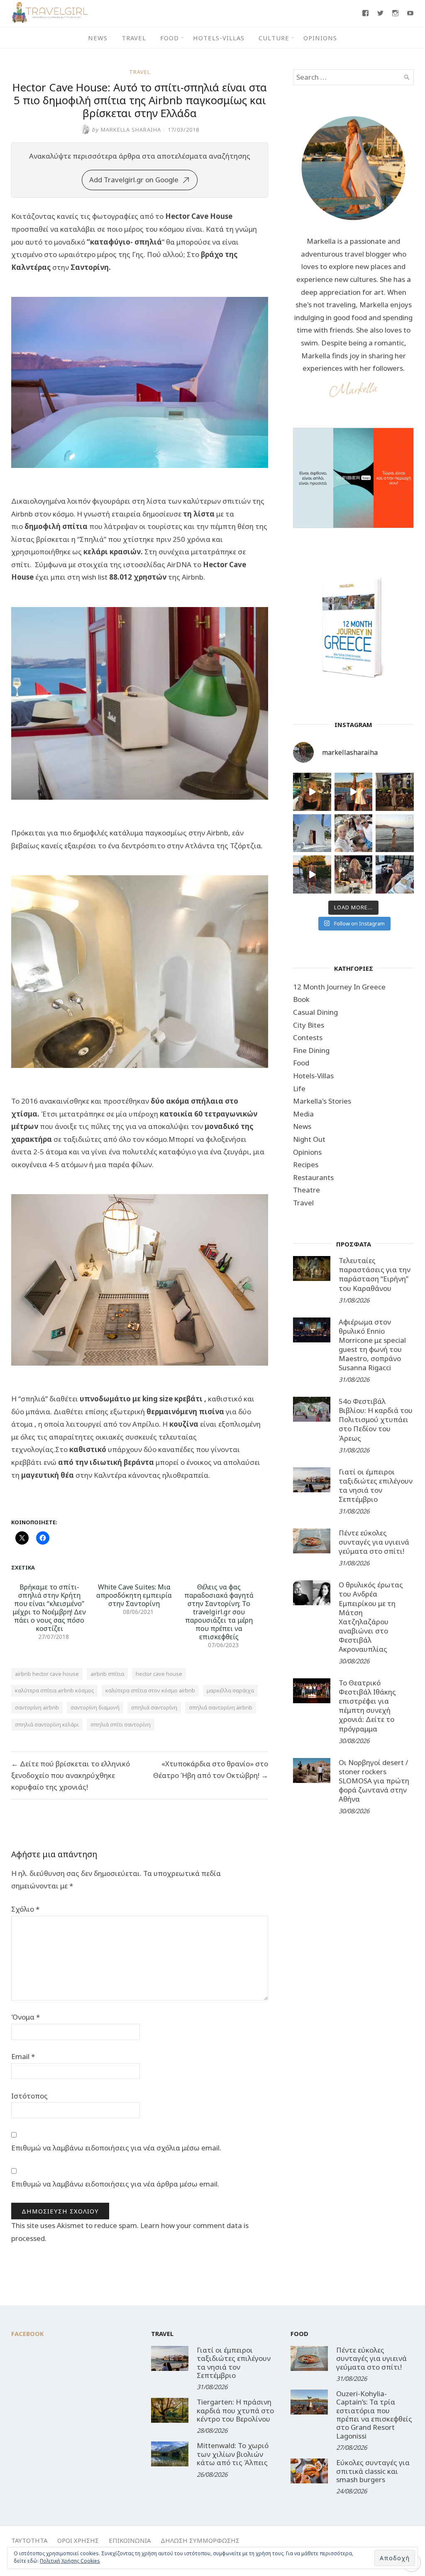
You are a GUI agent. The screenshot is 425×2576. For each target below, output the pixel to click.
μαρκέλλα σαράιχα (230, 1690)
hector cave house (159, 1674)
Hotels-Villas (219, 38)
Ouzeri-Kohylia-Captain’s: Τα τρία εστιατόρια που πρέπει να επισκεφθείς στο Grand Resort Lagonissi (374, 2415)
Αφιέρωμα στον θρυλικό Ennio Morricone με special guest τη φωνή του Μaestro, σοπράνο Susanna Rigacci (372, 1345)
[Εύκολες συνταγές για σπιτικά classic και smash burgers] (309, 2471)
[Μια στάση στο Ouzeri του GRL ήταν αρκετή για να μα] (312, 874)
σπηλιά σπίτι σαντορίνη (121, 1724)
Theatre (307, 1190)
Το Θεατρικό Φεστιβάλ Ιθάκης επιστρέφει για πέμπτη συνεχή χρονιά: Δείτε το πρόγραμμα (367, 1705)
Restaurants (313, 1177)
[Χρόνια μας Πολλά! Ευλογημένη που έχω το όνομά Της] (312, 833)
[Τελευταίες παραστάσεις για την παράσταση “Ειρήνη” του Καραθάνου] (312, 1268)
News (98, 38)
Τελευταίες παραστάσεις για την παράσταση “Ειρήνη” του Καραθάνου (375, 1274)
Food (170, 38)
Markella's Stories (322, 1101)
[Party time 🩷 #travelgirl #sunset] (395, 833)
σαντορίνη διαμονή (95, 1707)
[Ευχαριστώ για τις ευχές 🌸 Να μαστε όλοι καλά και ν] (395, 792)
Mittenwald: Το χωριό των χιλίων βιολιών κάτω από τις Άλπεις (233, 2454)
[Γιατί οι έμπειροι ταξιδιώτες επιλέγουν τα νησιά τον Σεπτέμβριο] (312, 1480)
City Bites (309, 1025)
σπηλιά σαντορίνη (154, 1707)
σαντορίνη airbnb (37, 1707)
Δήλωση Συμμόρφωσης (200, 2540)
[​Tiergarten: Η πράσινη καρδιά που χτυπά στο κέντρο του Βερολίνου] (170, 2410)
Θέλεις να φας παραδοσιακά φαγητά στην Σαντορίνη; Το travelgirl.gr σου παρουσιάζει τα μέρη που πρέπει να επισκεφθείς (219, 1612)
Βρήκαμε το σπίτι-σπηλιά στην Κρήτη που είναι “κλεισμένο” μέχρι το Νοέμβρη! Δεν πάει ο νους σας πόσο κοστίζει (49, 1608)
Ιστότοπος (29, 2096)
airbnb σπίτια (107, 1674)
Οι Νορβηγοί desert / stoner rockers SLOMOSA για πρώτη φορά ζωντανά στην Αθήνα (374, 1781)
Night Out (309, 1139)
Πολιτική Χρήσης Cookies (70, 2561)
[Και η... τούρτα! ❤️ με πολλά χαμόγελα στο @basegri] (354, 874)
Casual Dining (315, 1012)
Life (299, 1088)
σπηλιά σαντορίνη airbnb (221, 1707)
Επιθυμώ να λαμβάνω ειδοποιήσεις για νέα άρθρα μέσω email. (115, 2184)
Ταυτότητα (29, 2540)
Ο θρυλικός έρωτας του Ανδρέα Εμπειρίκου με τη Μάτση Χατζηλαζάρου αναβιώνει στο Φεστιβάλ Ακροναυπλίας (371, 1617)
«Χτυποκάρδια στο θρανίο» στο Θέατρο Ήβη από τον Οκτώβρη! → (211, 1769)
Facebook (28, 2334)
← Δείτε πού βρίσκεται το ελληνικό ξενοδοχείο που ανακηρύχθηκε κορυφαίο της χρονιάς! (71, 1775)
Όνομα (26, 2017)
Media (303, 1114)
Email (23, 2056)
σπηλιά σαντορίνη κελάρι (47, 1724)
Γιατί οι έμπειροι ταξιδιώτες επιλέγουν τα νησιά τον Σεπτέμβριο (376, 1485)
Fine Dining (311, 1050)
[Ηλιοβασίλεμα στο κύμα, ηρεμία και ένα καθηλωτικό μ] (354, 792)
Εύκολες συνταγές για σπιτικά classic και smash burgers (373, 2471)
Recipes (306, 1164)
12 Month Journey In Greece (339, 987)
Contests (308, 1037)
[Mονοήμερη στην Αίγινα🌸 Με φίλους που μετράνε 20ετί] (354, 833)
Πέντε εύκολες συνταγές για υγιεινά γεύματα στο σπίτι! (374, 1542)
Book (301, 999)
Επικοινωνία (130, 2540)
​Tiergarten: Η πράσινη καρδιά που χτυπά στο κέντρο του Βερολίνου (235, 2410)
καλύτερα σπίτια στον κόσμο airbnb (150, 1690)
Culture (274, 38)
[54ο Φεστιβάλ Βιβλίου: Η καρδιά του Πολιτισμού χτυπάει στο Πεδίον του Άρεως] (312, 1409)
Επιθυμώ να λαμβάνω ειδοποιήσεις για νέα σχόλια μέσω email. (116, 2148)
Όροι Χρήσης (78, 2540)
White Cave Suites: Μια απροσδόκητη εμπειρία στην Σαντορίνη (134, 1595)
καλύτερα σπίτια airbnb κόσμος (54, 1690)
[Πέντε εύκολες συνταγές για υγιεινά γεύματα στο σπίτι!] (312, 1541)
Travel (134, 38)
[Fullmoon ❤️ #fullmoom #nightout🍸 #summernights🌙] (312, 792)
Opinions (320, 38)
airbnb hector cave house (47, 1674)
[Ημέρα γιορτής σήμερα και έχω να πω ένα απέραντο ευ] (395, 874)
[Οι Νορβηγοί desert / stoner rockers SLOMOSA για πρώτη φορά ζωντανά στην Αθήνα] (312, 1770)
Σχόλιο (25, 1909)
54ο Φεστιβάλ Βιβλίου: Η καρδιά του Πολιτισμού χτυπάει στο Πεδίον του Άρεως (376, 1419)
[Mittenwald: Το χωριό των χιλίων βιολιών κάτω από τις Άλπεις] (170, 2454)
